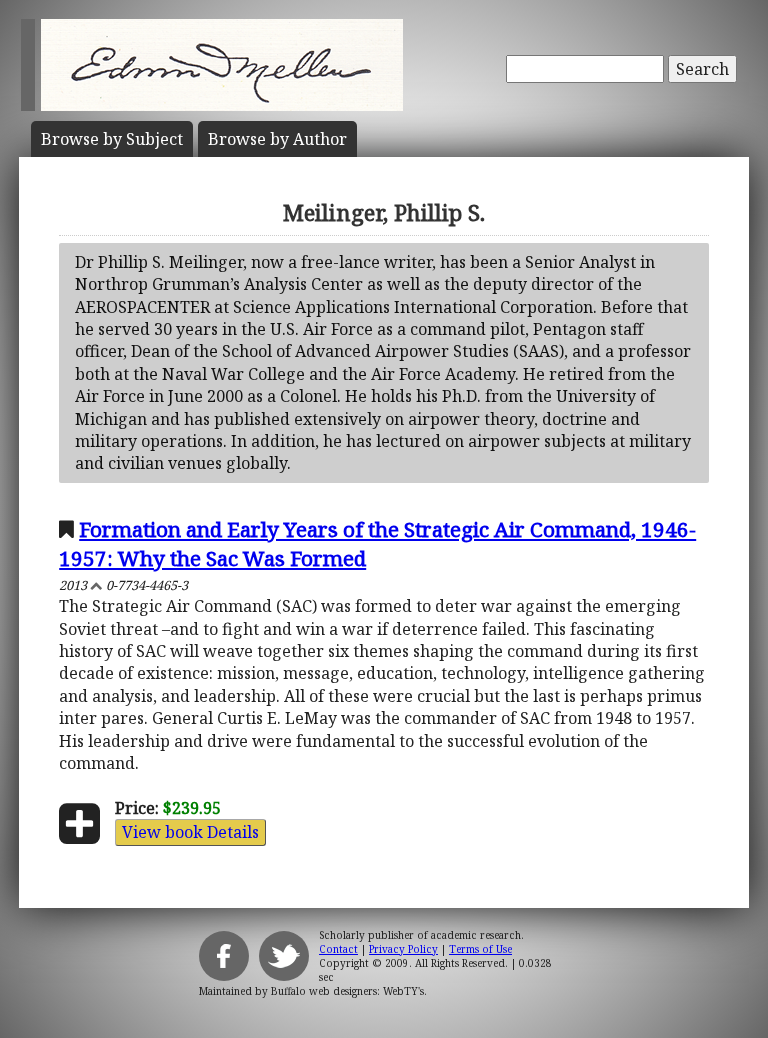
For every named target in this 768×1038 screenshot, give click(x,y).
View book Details (190, 832)
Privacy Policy (403, 949)
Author (277, 139)
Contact (338, 949)
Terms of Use (480, 949)
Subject (112, 139)
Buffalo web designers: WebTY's (347, 991)
